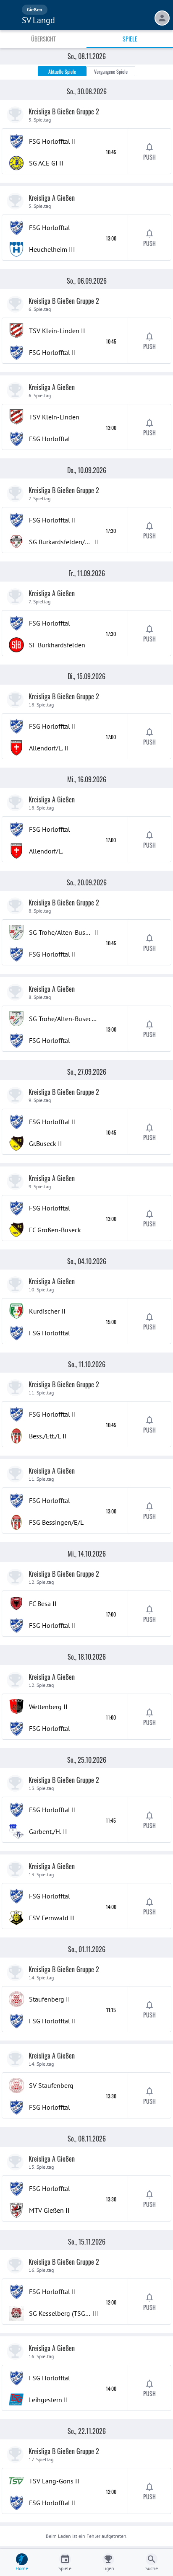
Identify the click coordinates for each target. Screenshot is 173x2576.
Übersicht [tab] (43, 39)
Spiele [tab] (130, 39)
